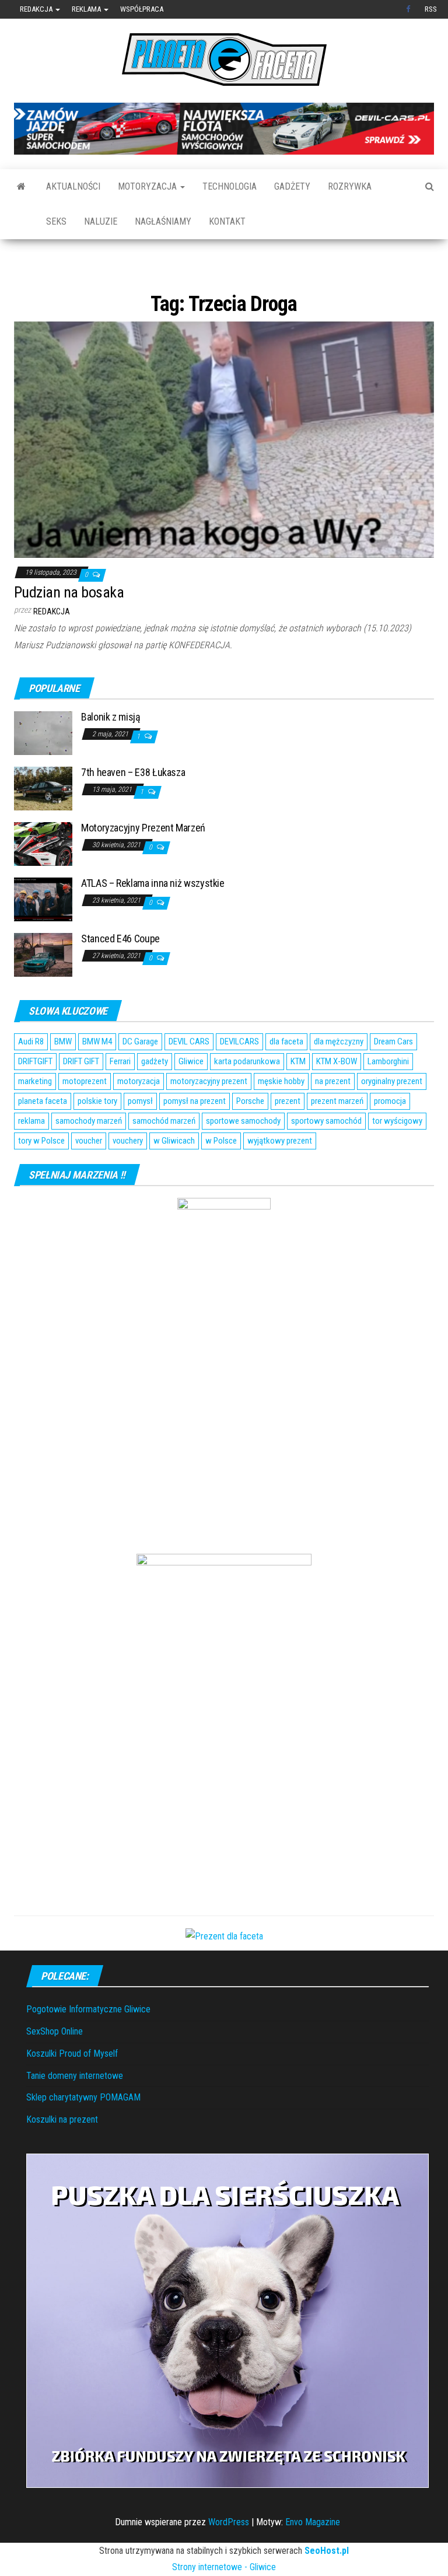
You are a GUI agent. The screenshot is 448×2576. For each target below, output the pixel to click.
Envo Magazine (313, 2558)
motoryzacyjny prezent (209, 1117)
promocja (390, 1137)
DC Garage (140, 1078)
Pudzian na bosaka (69, 628)
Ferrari (120, 1097)
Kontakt (227, 221)
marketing (35, 1117)
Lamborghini (388, 1097)
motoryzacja (139, 1117)
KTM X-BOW (337, 1097)
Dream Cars (393, 1078)
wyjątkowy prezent (280, 1177)
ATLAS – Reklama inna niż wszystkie (153, 919)
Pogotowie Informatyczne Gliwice (88, 2045)
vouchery (128, 1177)
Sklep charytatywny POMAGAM (83, 2133)
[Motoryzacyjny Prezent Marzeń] (43, 879)
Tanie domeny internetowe (75, 2111)
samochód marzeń (164, 1157)
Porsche (250, 1137)
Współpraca (142, 9)
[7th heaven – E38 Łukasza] (43, 824)
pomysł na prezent (195, 1137)
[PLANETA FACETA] (21, 187)
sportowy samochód (326, 1157)
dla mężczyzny (339, 1078)
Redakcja (37, 9)
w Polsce (221, 1177)
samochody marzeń (89, 1157)
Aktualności (73, 186)
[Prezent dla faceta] (224, 1971)
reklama (32, 1157)
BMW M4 (97, 1078)
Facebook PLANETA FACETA (409, 9)
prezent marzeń (337, 1137)
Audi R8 (31, 1078)
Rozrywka (350, 186)
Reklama (87, 9)
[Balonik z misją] (43, 768)
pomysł (140, 1137)
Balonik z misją (111, 752)
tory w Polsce (41, 1177)
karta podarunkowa (247, 1097)
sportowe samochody (243, 1157)
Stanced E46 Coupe (120, 974)
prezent (288, 1137)
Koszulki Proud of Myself (72, 2089)
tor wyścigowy (397, 1157)
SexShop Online (55, 2067)
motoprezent (85, 1117)
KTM (298, 1097)
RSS (431, 9)
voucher (89, 1177)
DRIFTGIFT (35, 1097)
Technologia (230, 186)
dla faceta (286, 1078)
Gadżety (292, 186)
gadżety (155, 1097)
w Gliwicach (174, 1177)
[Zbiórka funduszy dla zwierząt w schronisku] (228, 2356)
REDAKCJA (52, 648)
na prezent (333, 1117)
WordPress (229, 2558)
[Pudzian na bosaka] (224, 475)
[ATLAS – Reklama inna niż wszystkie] (43, 934)
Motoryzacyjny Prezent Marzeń (143, 863)
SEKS (56, 221)
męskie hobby (281, 1117)
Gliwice (191, 1097)
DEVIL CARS (189, 1078)
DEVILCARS (239, 1078)
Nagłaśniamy (163, 221)
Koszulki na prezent (62, 2155)
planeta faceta (43, 1137)
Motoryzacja (148, 186)
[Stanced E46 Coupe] (43, 990)
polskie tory (97, 1137)
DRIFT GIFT (81, 1097)
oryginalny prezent (392, 1117)
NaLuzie (101, 221)
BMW (63, 1078)
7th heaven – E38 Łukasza (133, 808)
